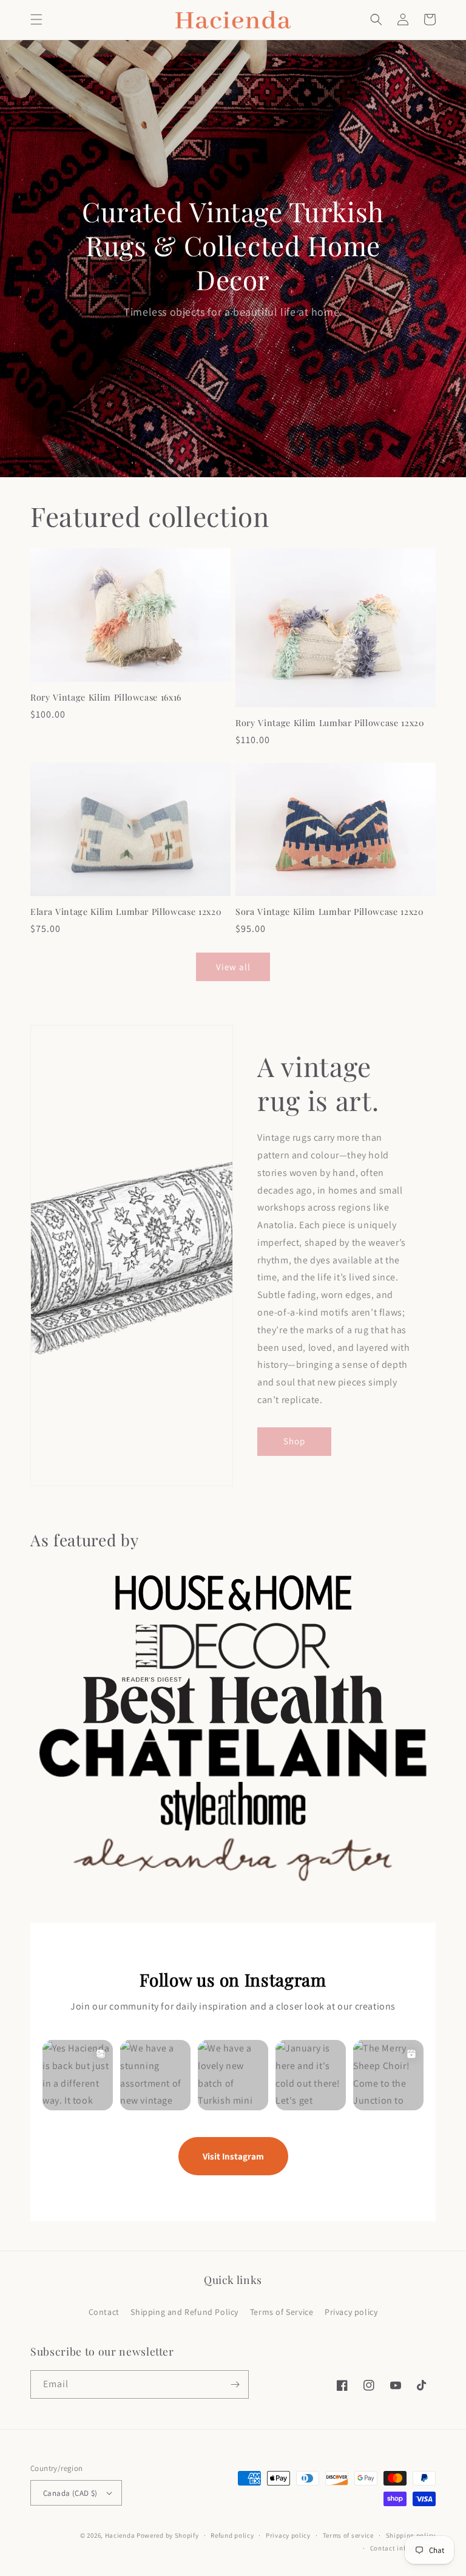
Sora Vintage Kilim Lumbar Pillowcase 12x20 (330, 912)
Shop (294, 1441)
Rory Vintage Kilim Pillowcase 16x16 (106, 698)
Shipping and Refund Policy (184, 2312)
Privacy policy (351, 2312)
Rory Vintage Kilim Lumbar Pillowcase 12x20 (330, 723)
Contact (104, 2312)
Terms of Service (282, 2312)
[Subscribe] (235, 2384)
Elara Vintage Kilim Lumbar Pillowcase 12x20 (126, 912)
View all (233, 967)
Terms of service (348, 2535)
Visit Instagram (233, 2156)
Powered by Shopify (168, 2535)
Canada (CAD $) (70, 2493)
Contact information (403, 2548)
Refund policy (232, 2535)
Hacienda (120, 2535)
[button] (36, 19)
